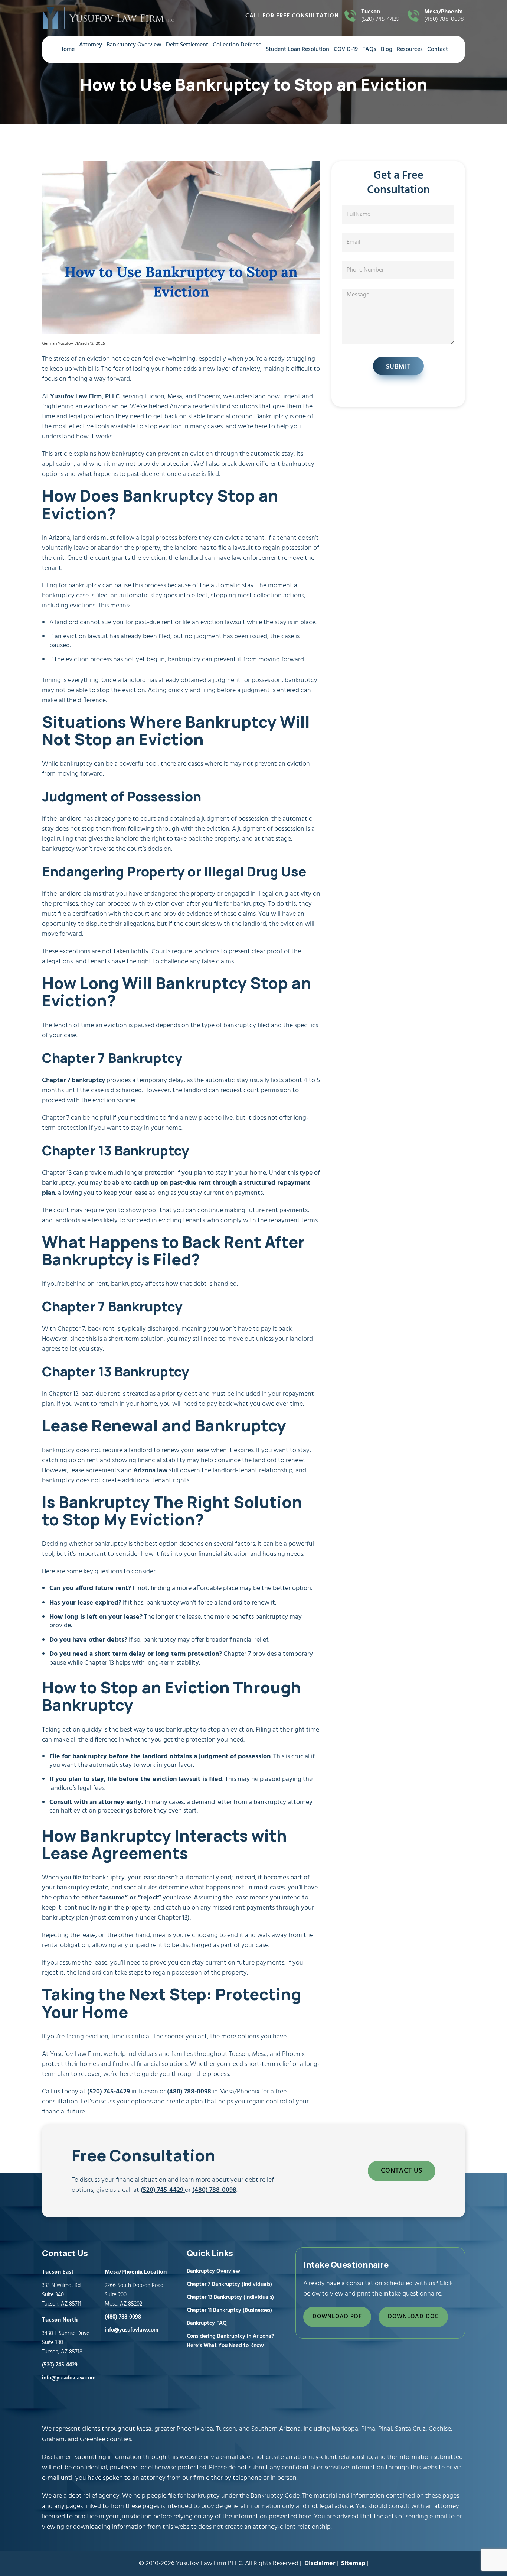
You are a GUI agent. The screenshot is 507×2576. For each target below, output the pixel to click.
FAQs (369, 49)
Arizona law (150, 1471)
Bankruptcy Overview (134, 45)
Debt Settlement (187, 45)
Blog (387, 49)
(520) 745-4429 (380, 16)
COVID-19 (346, 49)
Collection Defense (237, 45)
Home (67, 49)
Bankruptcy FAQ (207, 2323)
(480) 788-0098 (444, 16)
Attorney (91, 45)
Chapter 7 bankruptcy (73, 1081)
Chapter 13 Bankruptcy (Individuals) (230, 2297)
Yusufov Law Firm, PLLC (84, 397)
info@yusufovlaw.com (69, 2378)
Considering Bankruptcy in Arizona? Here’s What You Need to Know (230, 2341)
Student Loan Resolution (297, 49)
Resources (410, 49)
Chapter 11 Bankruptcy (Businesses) (229, 2310)
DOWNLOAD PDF (337, 2317)
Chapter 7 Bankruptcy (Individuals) (229, 2284)
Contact (438, 49)
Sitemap (353, 2564)
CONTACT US (402, 2171)
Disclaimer (319, 2564)
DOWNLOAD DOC (413, 2317)
